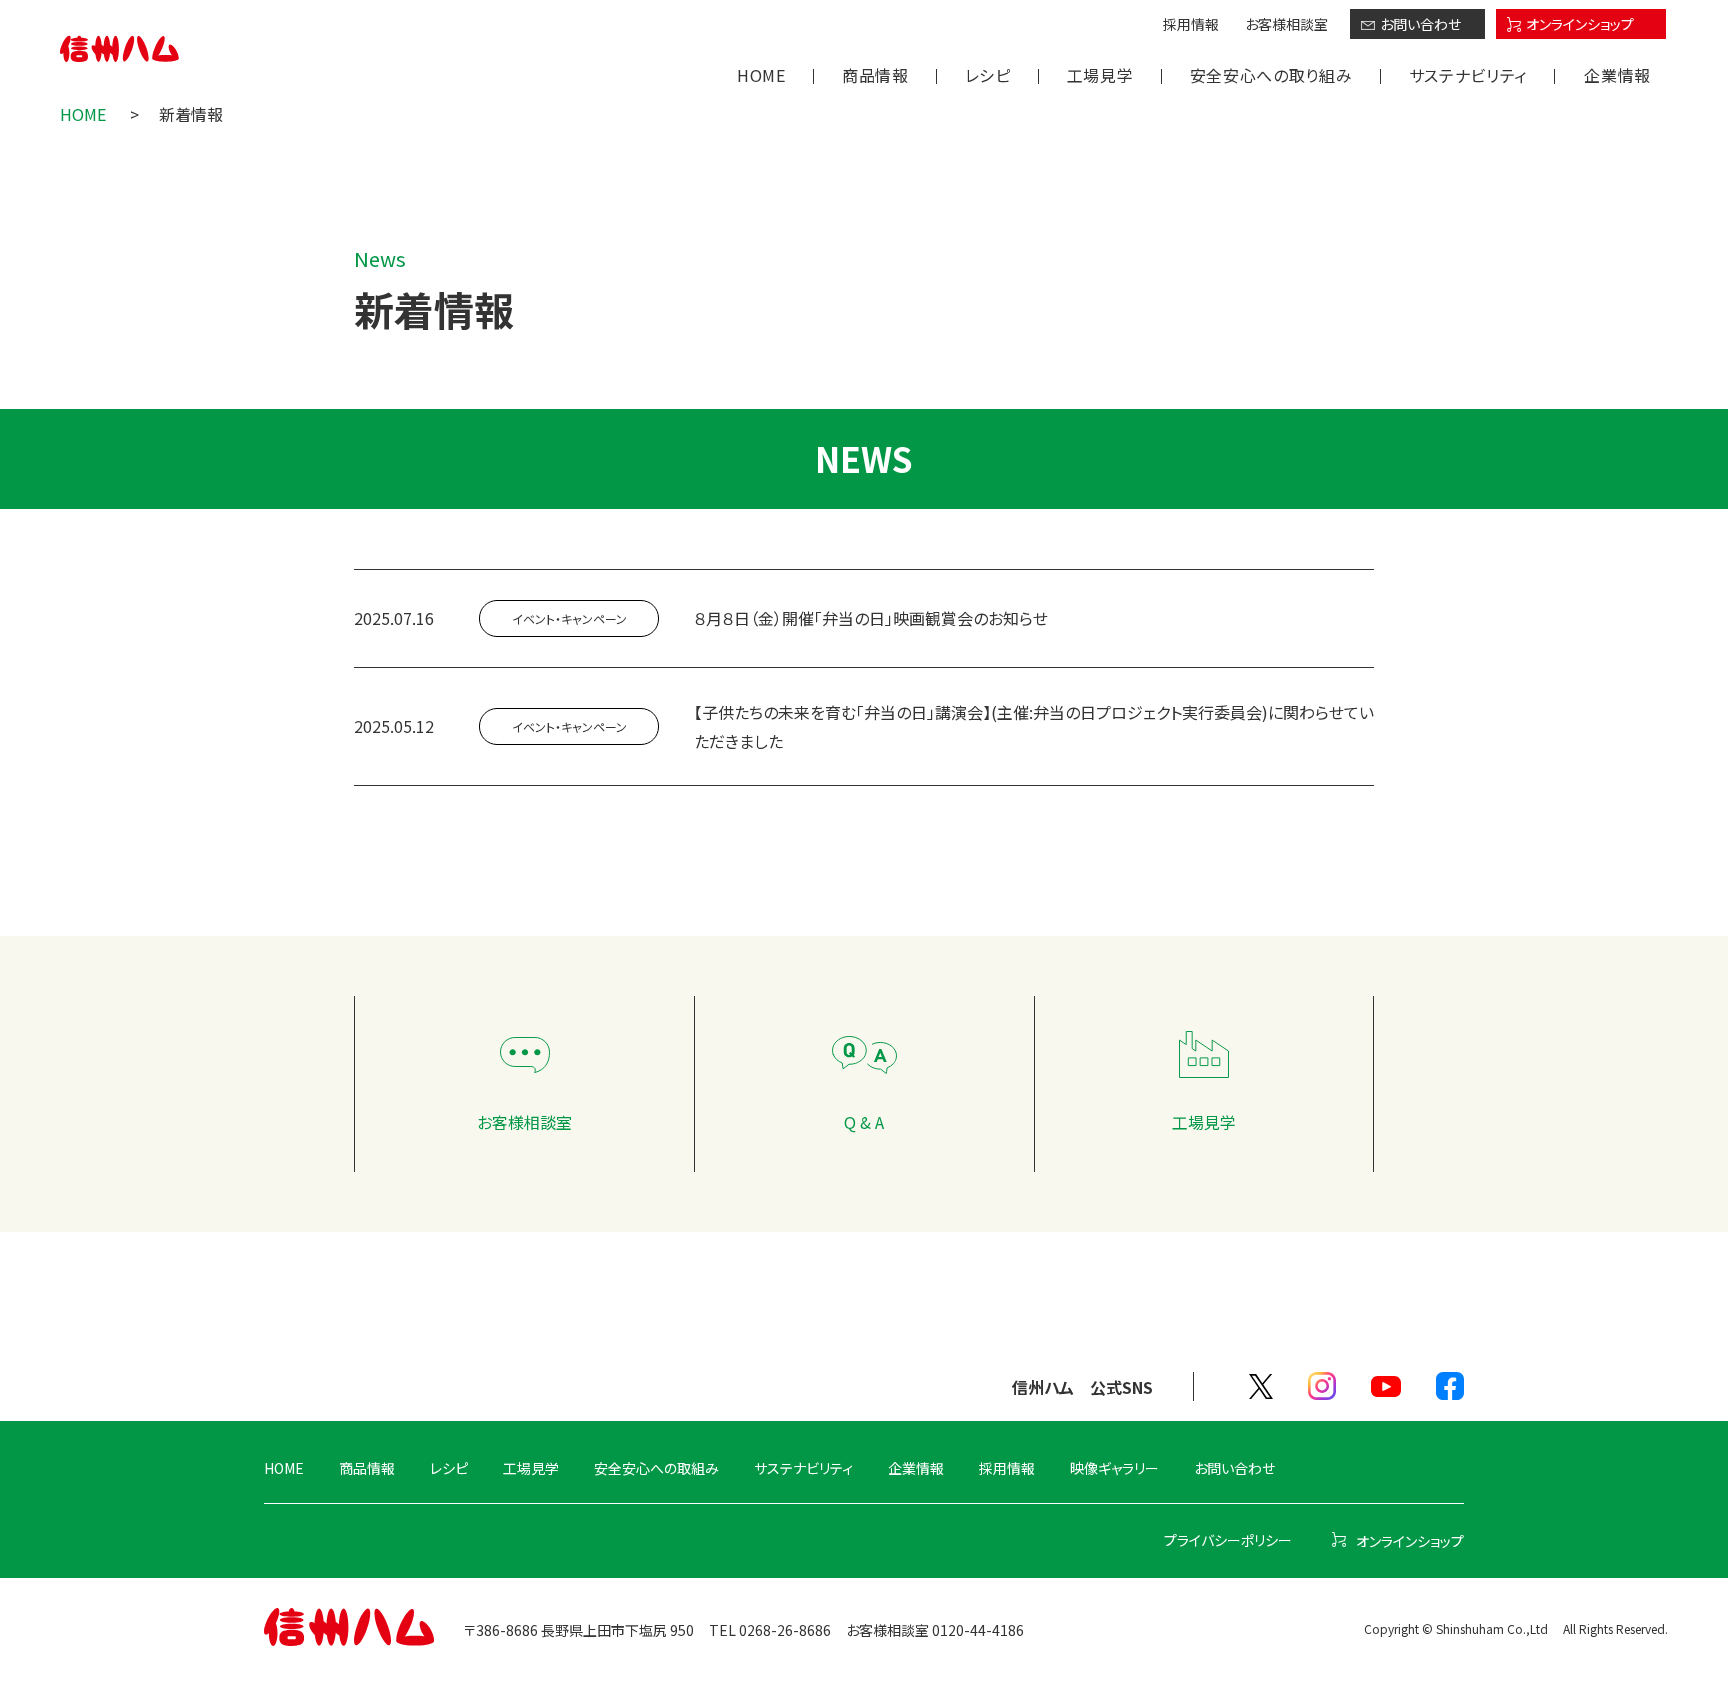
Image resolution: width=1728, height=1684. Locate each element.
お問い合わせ (1420, 24)
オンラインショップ (1580, 24)
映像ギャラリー (1114, 1468)
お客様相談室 (1286, 24)
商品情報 (875, 75)
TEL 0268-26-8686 (770, 1630)
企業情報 (1617, 75)
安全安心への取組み (656, 1468)
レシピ (988, 75)
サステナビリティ (1468, 75)
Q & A (864, 1122)
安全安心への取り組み (1271, 75)
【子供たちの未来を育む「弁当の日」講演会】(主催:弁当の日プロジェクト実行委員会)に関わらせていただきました (1034, 726)
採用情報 (1191, 24)
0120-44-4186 (978, 1630)
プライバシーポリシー (1228, 1540)
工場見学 (1100, 75)
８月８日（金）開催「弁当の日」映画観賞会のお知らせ (871, 618)
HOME (761, 75)
